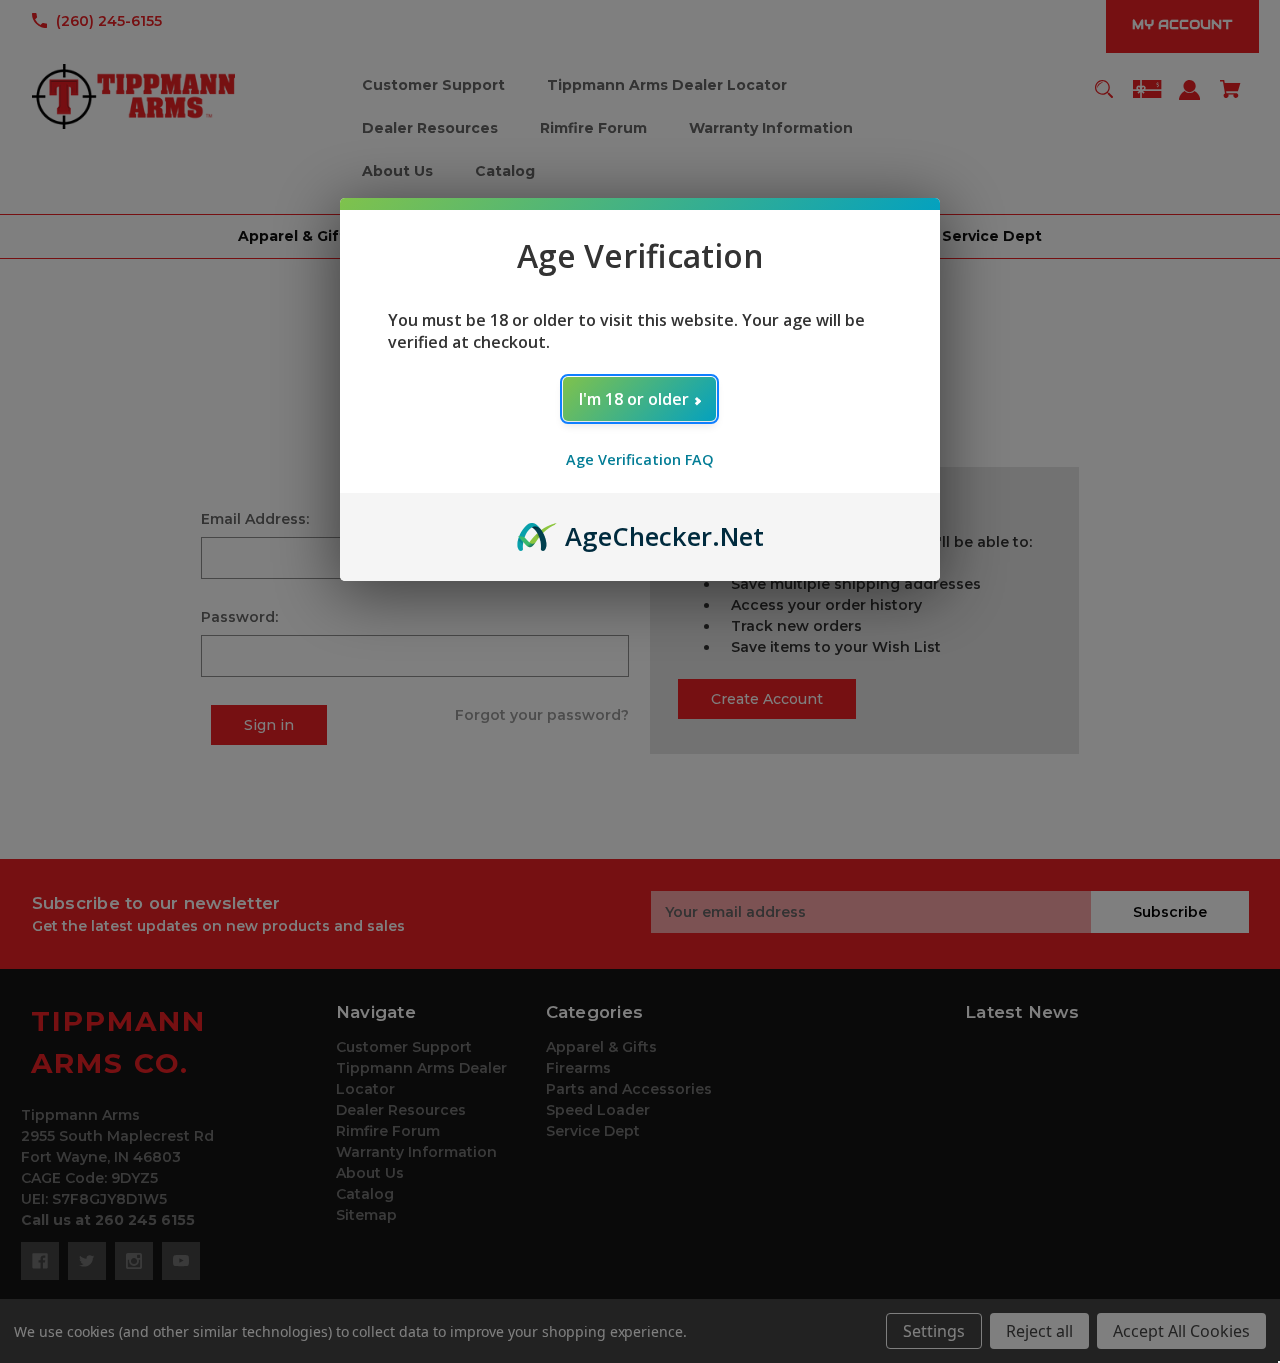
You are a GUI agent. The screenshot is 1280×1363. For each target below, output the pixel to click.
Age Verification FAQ (640, 459)
